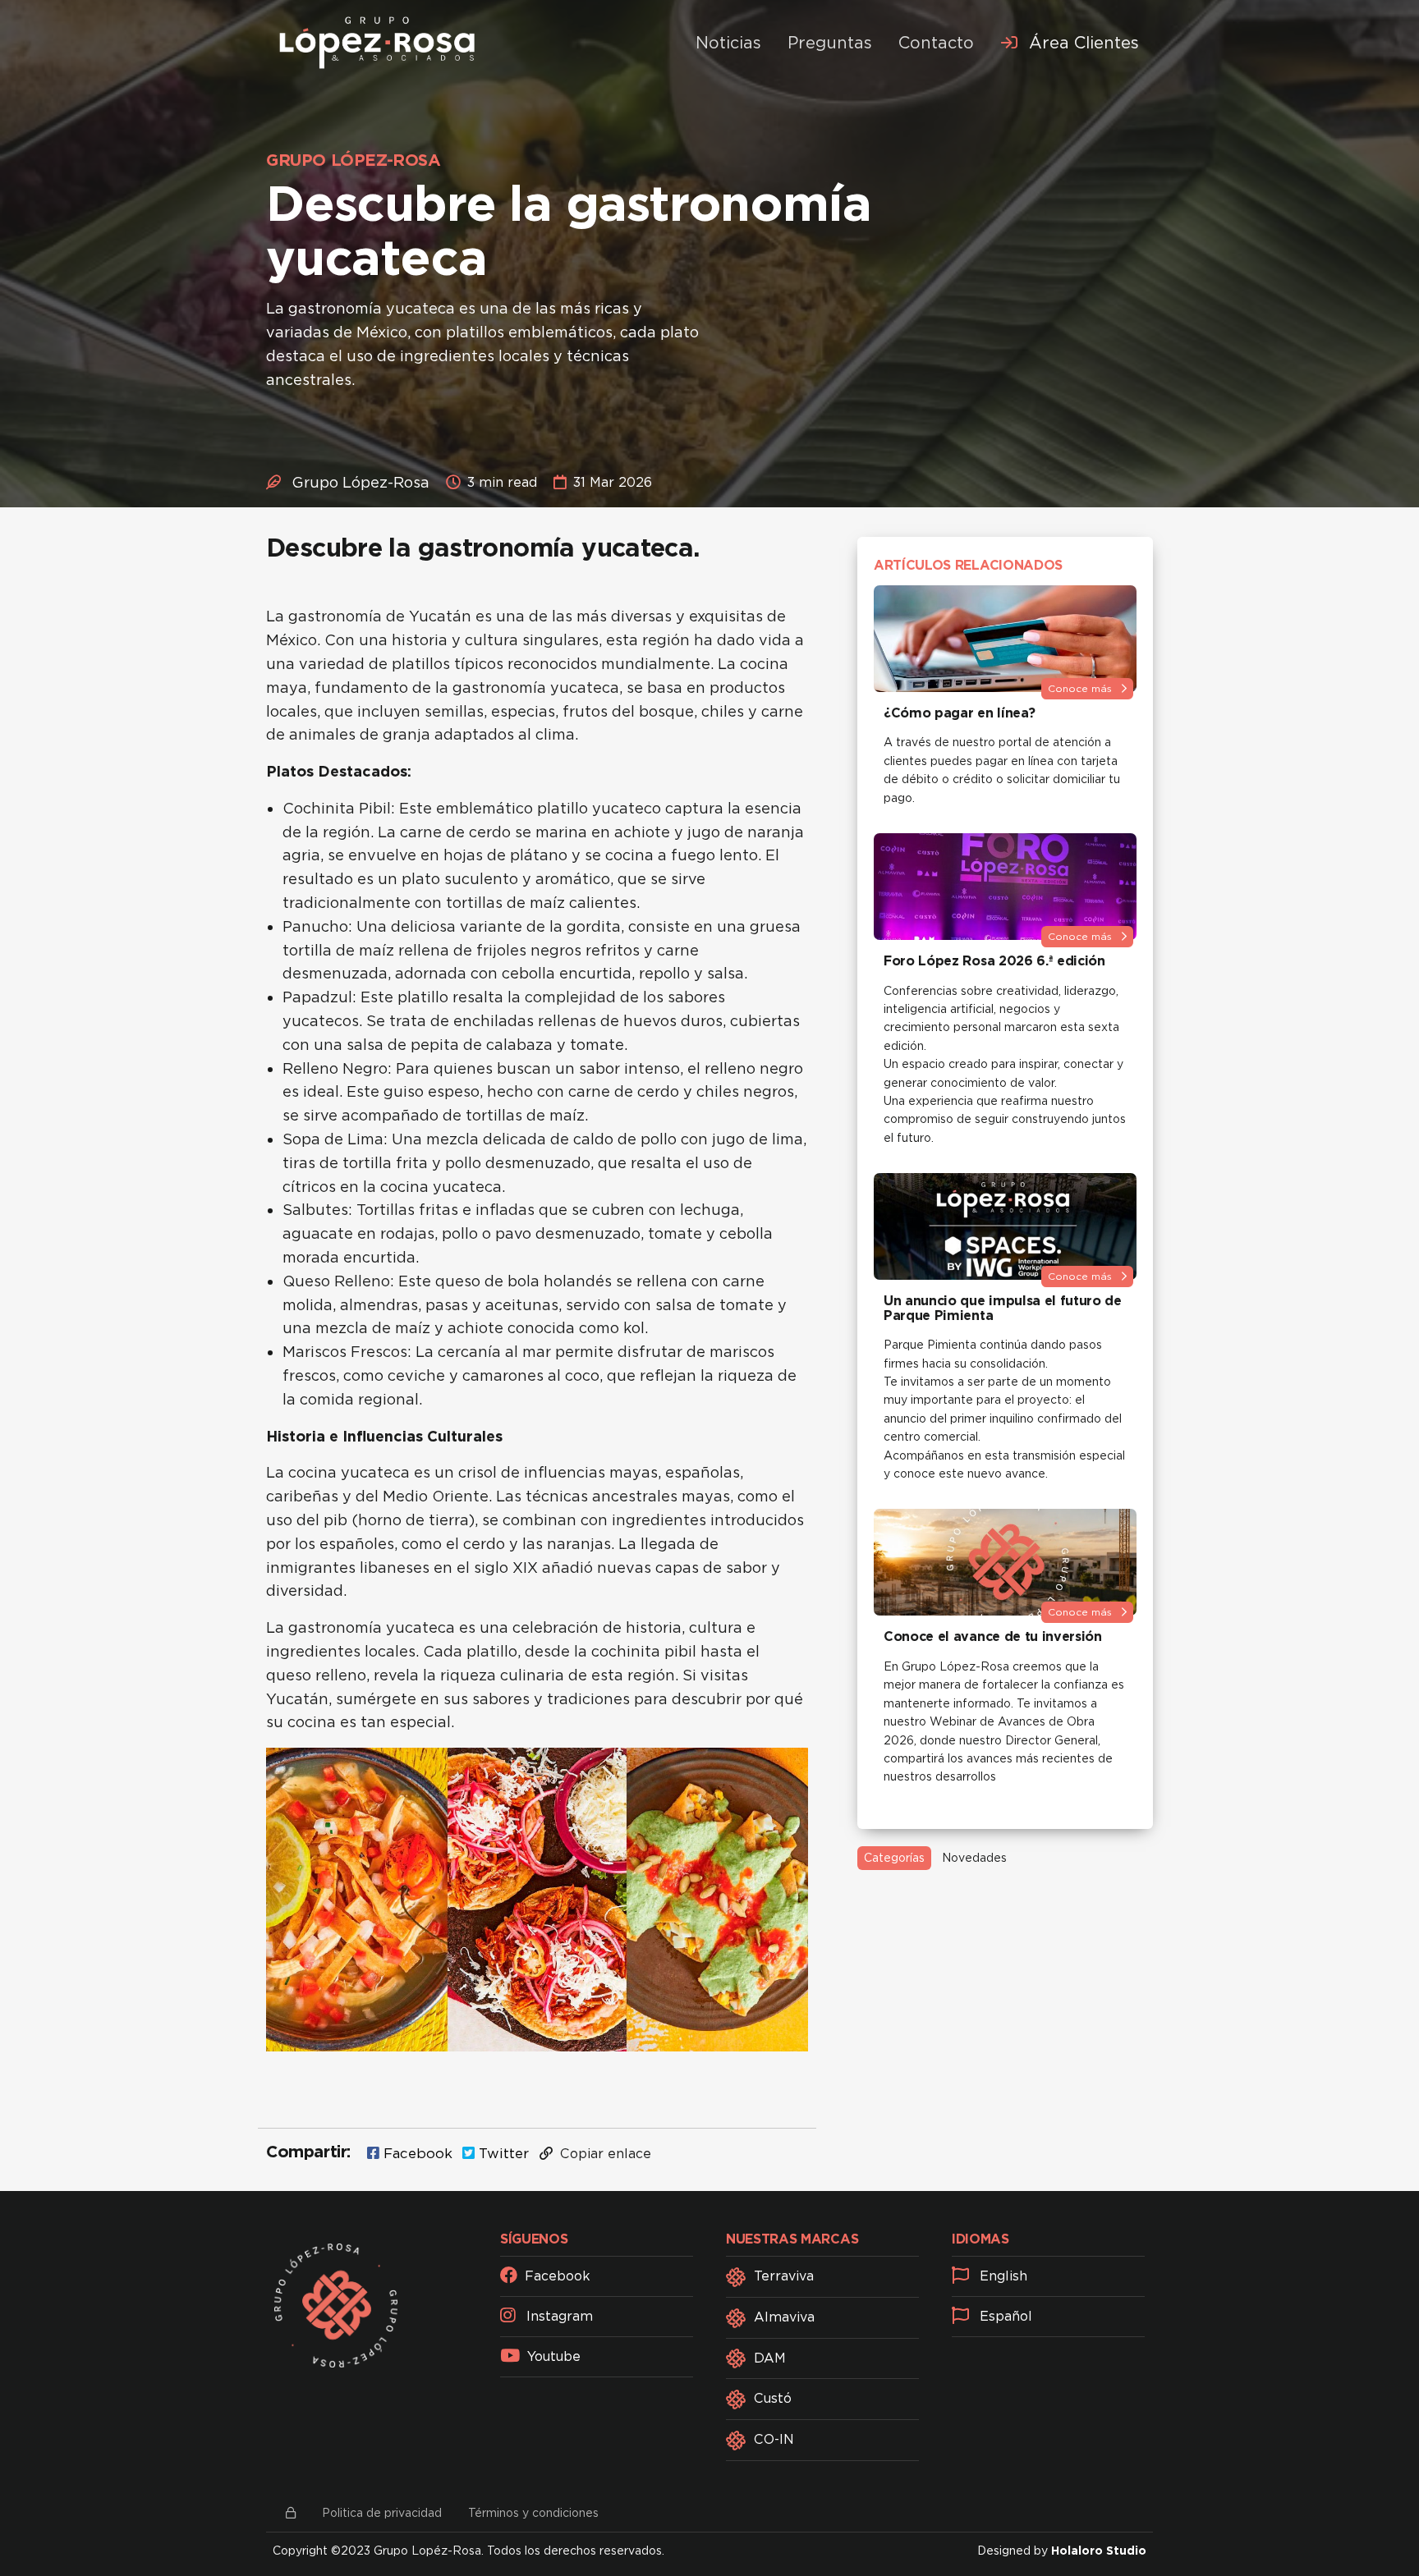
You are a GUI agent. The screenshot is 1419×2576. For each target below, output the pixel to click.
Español (1004, 2316)
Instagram (558, 2316)
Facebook (416, 2153)
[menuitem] (1070, 43)
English (1001, 2276)
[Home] (377, 43)
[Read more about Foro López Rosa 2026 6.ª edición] (1005, 887)
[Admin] (291, 2513)
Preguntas (830, 43)
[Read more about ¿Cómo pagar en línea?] (1005, 639)
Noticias (728, 43)
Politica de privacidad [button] (382, 2513)
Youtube (552, 2356)
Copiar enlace (604, 2154)
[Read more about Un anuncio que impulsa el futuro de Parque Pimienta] (1005, 1226)
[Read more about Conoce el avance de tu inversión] (1005, 1562)
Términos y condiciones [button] (533, 2513)
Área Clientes (1081, 43)
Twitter (502, 2153)
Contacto (936, 43)
